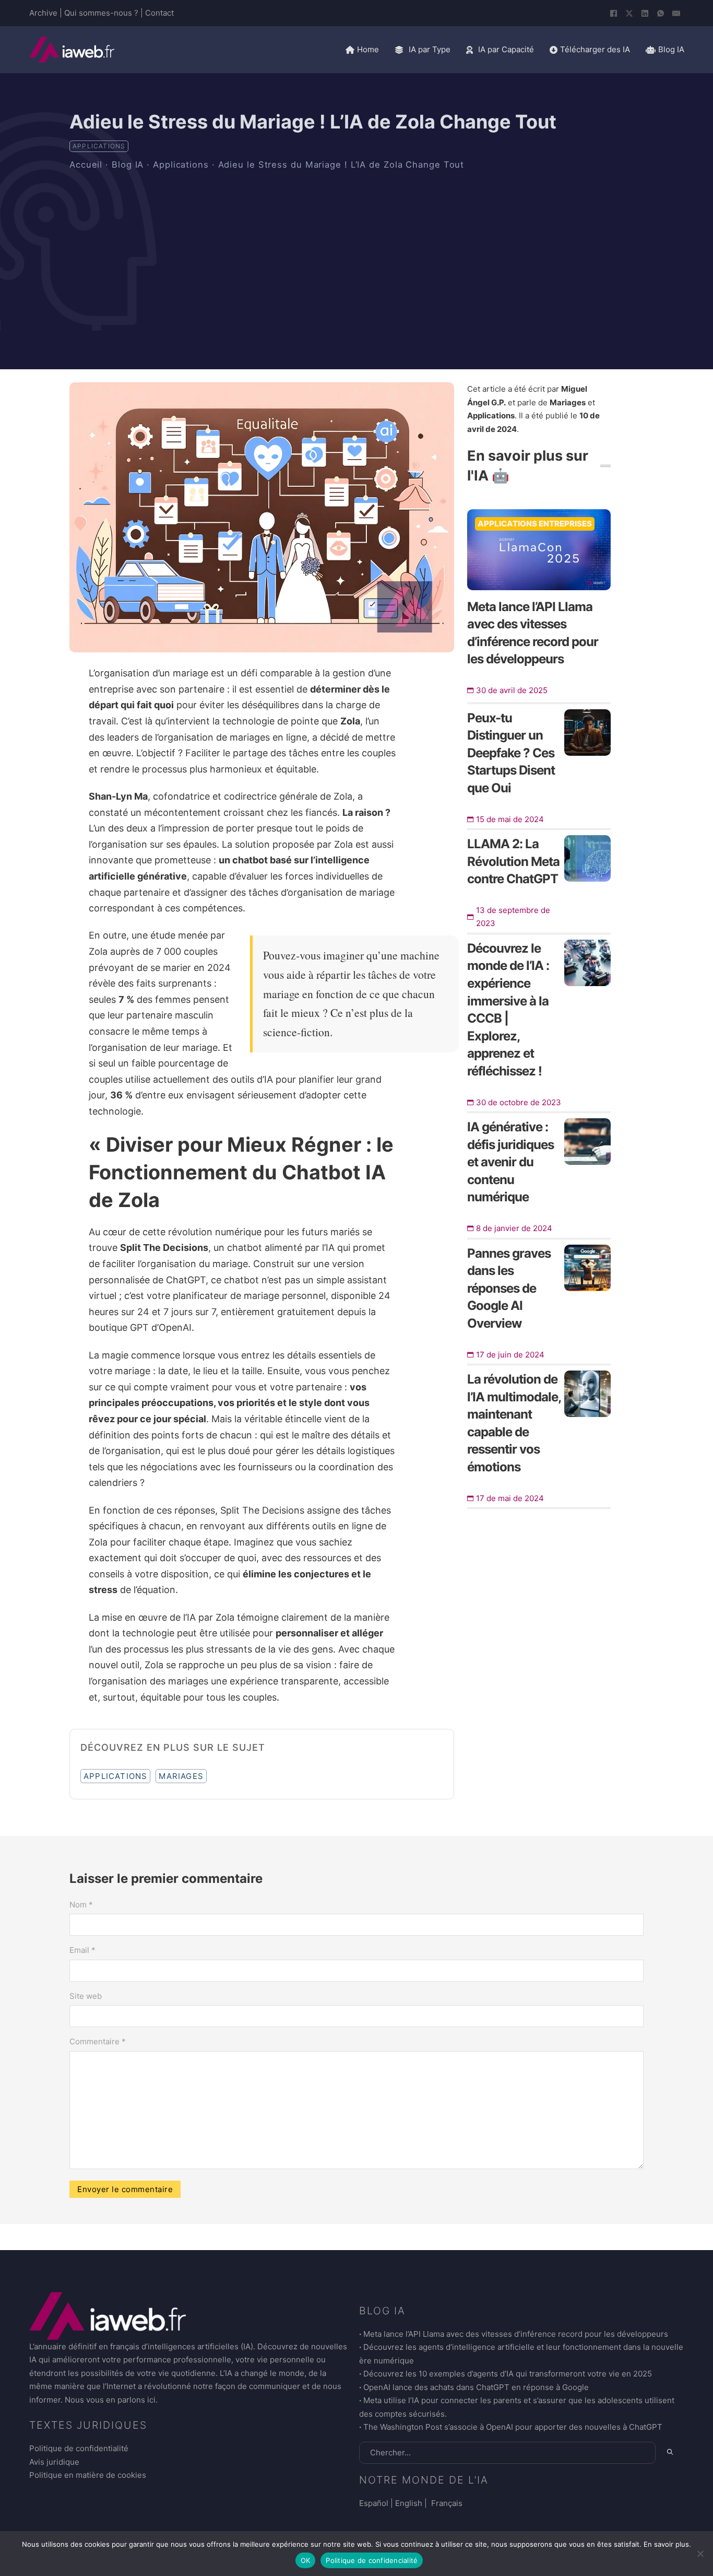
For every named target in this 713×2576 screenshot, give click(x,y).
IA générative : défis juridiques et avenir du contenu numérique (510, 1162)
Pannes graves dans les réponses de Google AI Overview (509, 1288)
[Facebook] (614, 13)
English (409, 2503)
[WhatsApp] (661, 13)
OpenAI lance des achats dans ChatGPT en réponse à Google (476, 2387)
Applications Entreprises (535, 524)
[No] (700, 2554)
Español (374, 2503)
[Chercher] (670, 2452)
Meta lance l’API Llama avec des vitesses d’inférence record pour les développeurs (516, 2334)
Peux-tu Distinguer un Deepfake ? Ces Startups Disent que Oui (511, 753)
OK (306, 2560)
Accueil (86, 165)
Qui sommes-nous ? (101, 13)
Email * (82, 1950)
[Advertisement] (356, 255)
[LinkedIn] (645, 13)
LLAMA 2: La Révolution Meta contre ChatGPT (513, 861)
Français (446, 2503)
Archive (43, 13)
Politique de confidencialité (372, 2560)
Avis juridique (54, 2462)
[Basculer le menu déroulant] (399, 50)
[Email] (676, 13)
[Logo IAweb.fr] (72, 50)
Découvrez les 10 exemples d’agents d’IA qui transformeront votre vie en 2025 (508, 2374)
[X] (629, 13)
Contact (159, 13)
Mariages (181, 1776)
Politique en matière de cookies (88, 2475)
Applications (99, 146)
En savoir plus (666, 2544)
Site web (86, 1996)
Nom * (81, 1905)
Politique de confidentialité (79, 2448)
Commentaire (98, 2041)
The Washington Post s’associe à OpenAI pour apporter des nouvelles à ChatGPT (513, 2427)
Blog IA (128, 165)
